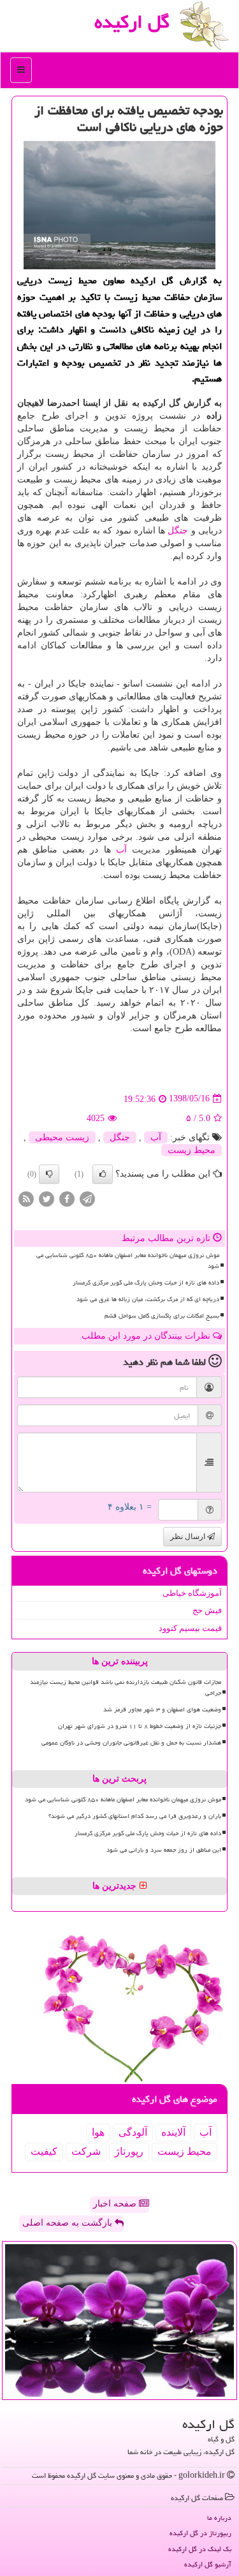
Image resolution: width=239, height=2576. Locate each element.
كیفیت (44, 2151)
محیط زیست (192, 1150)
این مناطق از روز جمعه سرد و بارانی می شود (164, 1850)
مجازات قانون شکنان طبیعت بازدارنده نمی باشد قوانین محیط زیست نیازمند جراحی (126, 1687)
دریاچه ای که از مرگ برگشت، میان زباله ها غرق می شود (148, 1299)
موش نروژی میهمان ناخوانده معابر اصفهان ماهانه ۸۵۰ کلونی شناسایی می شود (128, 1261)
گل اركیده (132, 22)
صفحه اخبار (116, 2204)
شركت (86, 2151)
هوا (98, 2132)
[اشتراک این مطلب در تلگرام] (87, 1198)
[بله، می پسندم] (103, 1174)
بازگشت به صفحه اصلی (69, 2223)
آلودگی (133, 2132)
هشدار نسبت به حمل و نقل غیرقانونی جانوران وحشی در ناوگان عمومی (131, 1743)
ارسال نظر (189, 1537)
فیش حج (207, 1610)
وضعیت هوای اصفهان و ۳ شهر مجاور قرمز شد (162, 1709)
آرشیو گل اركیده (208, 2564)
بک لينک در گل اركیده (200, 2549)
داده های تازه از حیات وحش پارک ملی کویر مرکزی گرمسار (146, 1283)
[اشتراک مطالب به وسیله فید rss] (26, 1198)
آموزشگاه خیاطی (192, 1593)
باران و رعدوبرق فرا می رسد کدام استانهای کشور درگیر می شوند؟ (135, 1816)
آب (121, 850)
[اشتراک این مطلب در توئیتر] (47, 1198)
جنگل (178, 531)
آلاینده (173, 2132)
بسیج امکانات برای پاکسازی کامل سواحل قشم (162, 1316)
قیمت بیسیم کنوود (190, 1628)
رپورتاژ (129, 2151)
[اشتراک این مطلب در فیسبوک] (67, 1198)
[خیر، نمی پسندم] (49, 1174)
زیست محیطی (62, 1137)
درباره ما (219, 2518)
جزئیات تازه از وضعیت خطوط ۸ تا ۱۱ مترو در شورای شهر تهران (140, 1726)
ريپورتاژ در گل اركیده (200, 2533)
